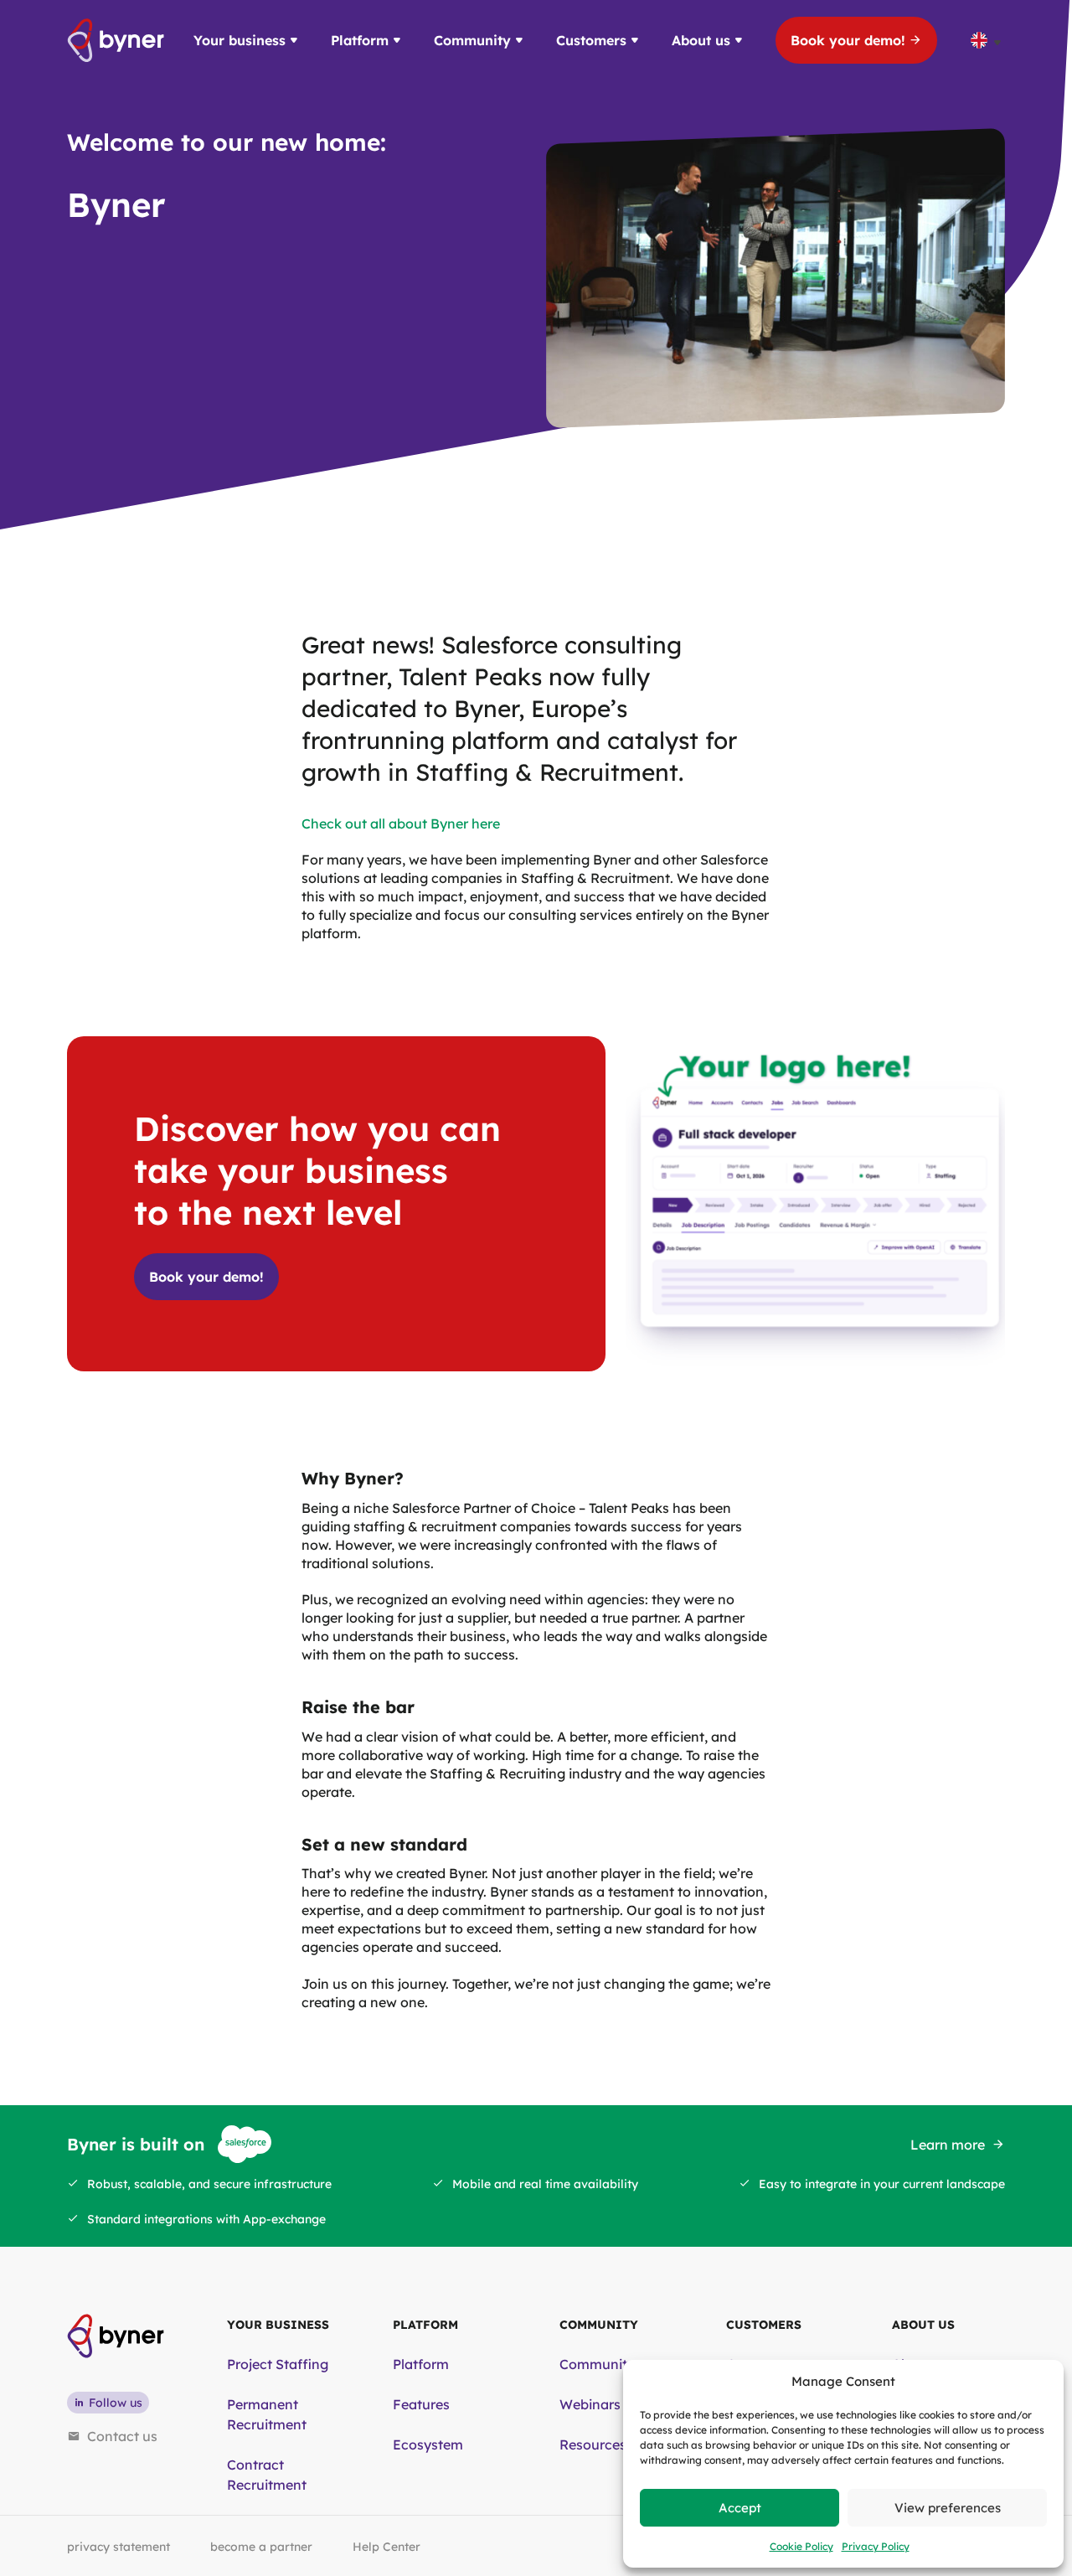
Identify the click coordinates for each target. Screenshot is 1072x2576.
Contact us (122, 2436)
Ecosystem (428, 2444)
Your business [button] (240, 40)
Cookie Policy (801, 2546)
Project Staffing (278, 2364)
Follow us (116, 2403)
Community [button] (472, 40)
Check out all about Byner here (401, 823)
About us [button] (701, 40)
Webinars (590, 2404)
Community (597, 2364)
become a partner (261, 2547)
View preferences (948, 2508)
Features (421, 2404)
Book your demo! (848, 40)
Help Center (387, 2547)
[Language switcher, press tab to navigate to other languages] (988, 40)
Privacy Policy (876, 2546)
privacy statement (119, 2547)
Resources (593, 2444)
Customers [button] (591, 40)
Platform (421, 2364)
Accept (740, 2508)
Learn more (948, 2145)
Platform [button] (360, 40)
